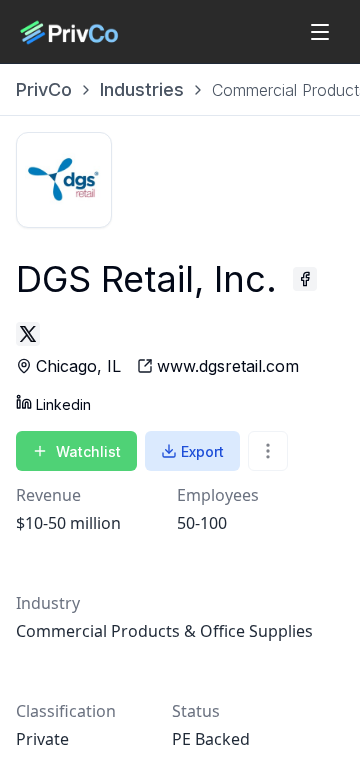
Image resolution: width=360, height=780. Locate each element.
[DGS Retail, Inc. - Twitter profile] (28, 334)
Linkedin (63, 404)
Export (202, 451)
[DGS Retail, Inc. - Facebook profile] (305, 279)
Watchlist (88, 451)
